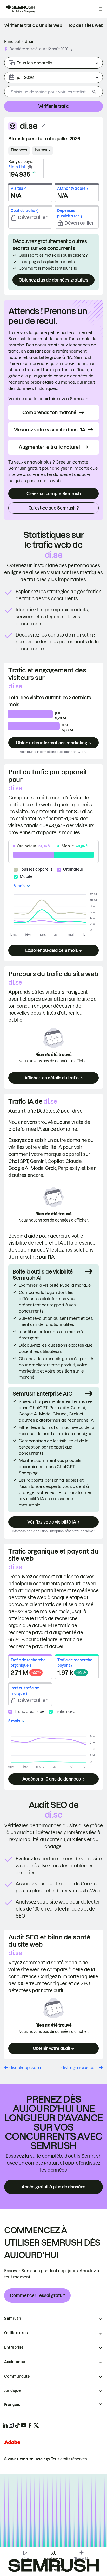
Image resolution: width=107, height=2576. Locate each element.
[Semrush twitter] (36, 2425)
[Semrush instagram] (11, 2425)
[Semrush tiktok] (17, 2425)
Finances (19, 150)
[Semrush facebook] (30, 2425)
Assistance (15, 2362)
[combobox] (47, 92)
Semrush (13, 2319)
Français (12, 2405)
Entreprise (14, 2347)
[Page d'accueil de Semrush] (20, 9)
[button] (71, 49)
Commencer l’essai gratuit (37, 2295)
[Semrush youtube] (24, 2425)
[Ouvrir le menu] (101, 9)
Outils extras (16, 2333)
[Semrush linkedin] (5, 2425)
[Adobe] (12, 2442)
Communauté (17, 2376)
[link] (33, 25)
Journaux (42, 150)
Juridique (12, 2391)
